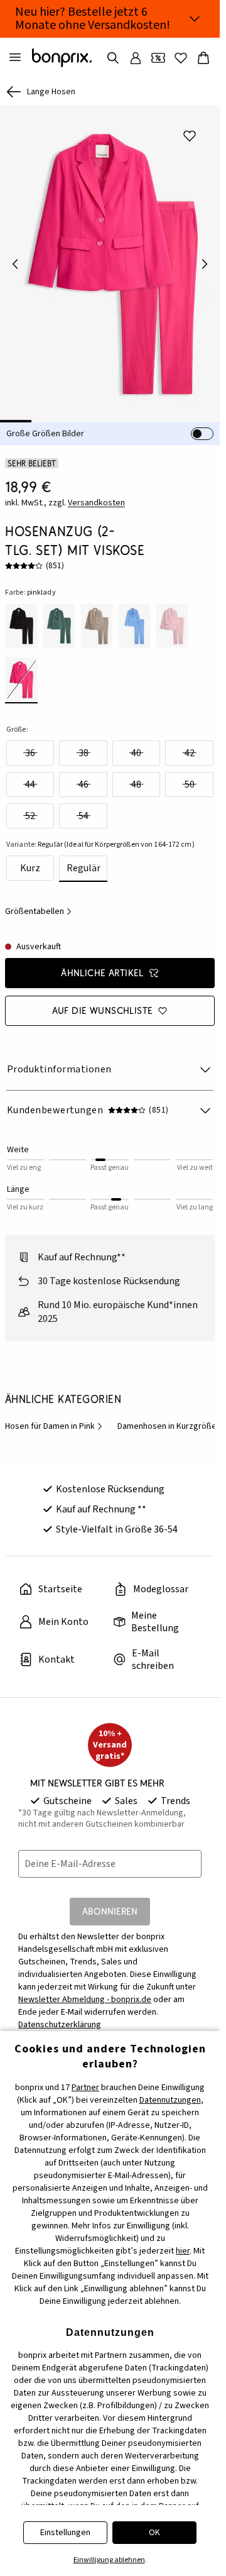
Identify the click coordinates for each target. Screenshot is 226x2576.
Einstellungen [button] (65, 2533)
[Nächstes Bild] (205, 260)
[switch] (202, 425)
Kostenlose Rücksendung (110, 1480)
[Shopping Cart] (203, 58)
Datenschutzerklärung (60, 2016)
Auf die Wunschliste (103, 1002)
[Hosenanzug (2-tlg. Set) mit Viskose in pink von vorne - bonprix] (110, 260)
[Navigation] (15, 58)
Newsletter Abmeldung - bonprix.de (85, 1991)
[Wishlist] (181, 58)
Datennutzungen (170, 2100)
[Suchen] (113, 58)
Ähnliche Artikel (102, 964)
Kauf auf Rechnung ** (101, 1500)
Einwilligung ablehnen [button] (109, 2560)
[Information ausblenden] (195, 19)
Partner (85, 2088)
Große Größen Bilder (45, 425)
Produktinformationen (59, 1060)
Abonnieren (110, 1902)
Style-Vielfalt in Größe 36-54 (117, 1521)
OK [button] (154, 2533)
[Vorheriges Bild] (15, 260)
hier (183, 2251)
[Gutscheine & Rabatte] (158, 58)
